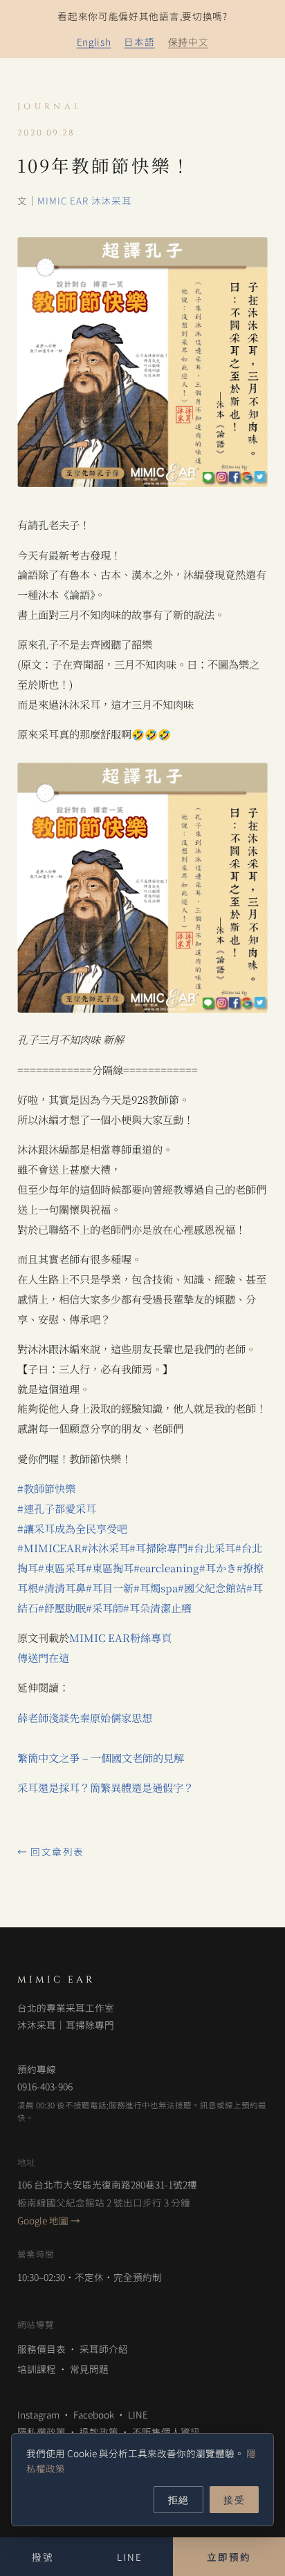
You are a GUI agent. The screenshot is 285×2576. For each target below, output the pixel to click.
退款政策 (99, 2432)
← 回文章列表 (51, 1851)
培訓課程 (37, 2369)
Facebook (94, 2414)
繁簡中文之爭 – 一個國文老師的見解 (101, 1758)
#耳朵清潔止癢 (157, 1608)
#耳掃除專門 (158, 1548)
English (94, 41)
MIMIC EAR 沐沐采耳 (84, 200)
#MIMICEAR (49, 1548)
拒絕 (179, 2499)
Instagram (38, 2414)
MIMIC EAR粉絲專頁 (120, 1638)
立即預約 (229, 2557)
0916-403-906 (45, 2086)
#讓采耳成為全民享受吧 (72, 1528)
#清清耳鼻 (62, 1588)
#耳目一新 (110, 1588)
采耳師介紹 (104, 2349)
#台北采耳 (211, 1548)
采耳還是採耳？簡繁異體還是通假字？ (105, 1787)
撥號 (43, 2557)
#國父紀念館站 (212, 1588)
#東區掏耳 (110, 1568)
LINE (138, 2414)
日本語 (139, 41)
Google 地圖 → (49, 2220)
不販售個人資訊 (166, 2432)
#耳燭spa (156, 1588)
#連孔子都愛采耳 (57, 1508)
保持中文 (189, 41)
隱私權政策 (42, 2432)
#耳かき (218, 1568)
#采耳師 (104, 1608)
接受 (234, 2499)
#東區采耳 (62, 1568)
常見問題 (89, 2369)
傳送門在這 (43, 1658)
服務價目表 (42, 2349)
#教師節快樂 (46, 1488)
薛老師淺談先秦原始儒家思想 (85, 1718)
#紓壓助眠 (62, 1608)
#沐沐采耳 (105, 1548)
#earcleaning (166, 1568)
